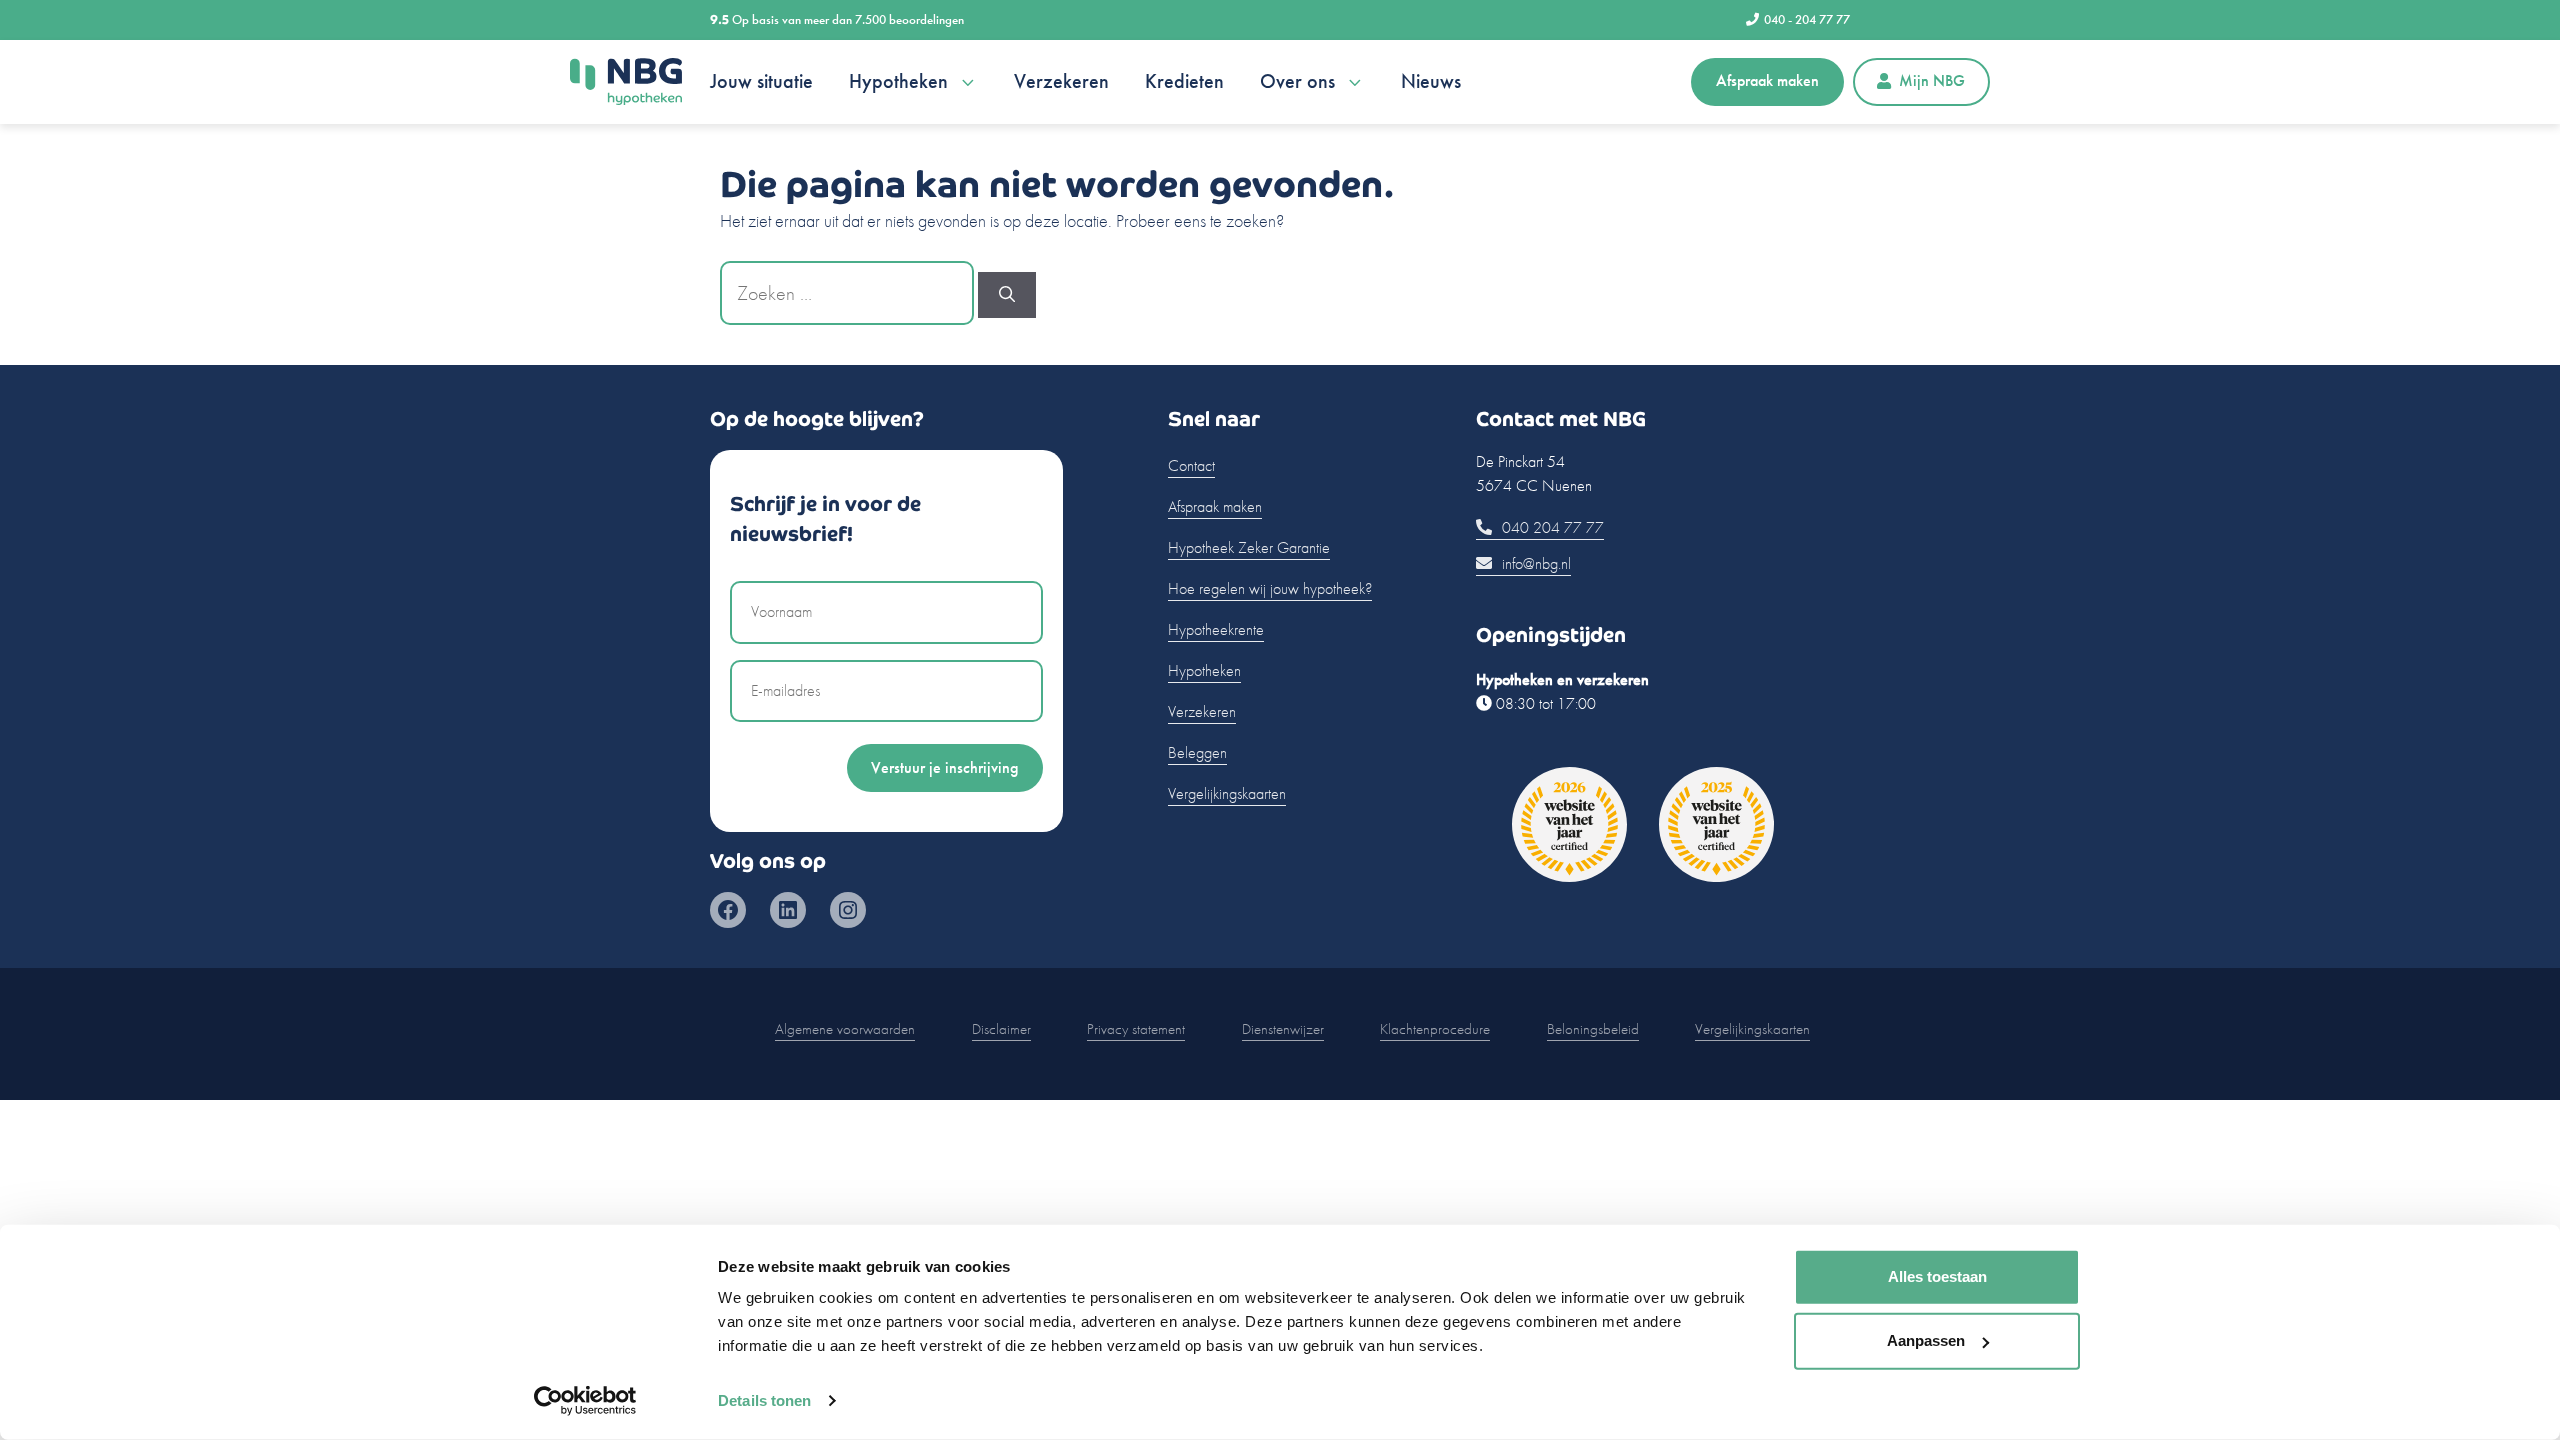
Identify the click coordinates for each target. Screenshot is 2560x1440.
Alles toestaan (1937, 1276)
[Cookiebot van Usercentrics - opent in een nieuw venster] (585, 1401)
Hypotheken (898, 81)
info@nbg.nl (1534, 563)
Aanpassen (1926, 1340)
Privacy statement (1136, 1029)
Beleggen (1197, 752)
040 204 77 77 (1551, 527)
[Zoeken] (1007, 295)
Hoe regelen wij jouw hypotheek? (1270, 588)
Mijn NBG (1932, 80)
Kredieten (1184, 81)
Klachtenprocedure (1435, 1029)
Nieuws (1431, 81)
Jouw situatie (761, 81)
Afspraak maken (1767, 80)
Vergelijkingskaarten (1227, 793)
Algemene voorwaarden (845, 1029)
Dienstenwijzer (1283, 1029)
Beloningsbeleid (1593, 1029)
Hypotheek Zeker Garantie (1249, 547)
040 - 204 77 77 (1807, 19)
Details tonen (764, 1400)
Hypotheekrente (1216, 629)
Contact (1191, 465)
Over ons (1297, 81)
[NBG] (626, 82)
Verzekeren (1061, 81)
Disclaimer (1001, 1029)
